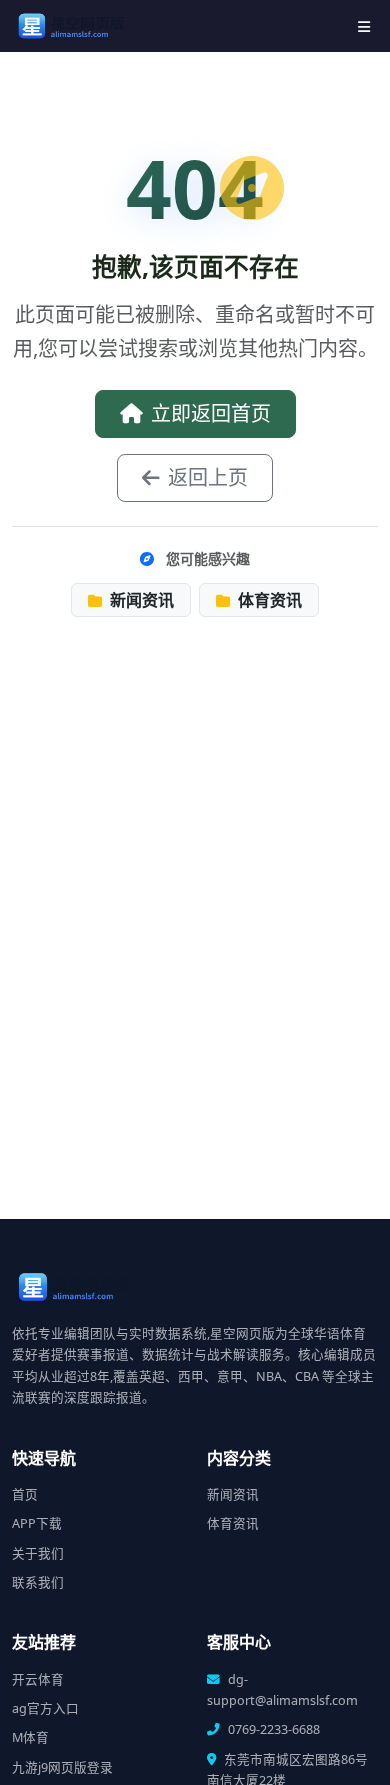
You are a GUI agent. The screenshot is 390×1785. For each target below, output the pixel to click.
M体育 (30, 1737)
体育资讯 (268, 600)
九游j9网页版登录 (62, 1767)
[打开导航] (364, 26)
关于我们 (38, 1553)
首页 (25, 1494)
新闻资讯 (140, 600)
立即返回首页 (211, 413)
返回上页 (208, 477)
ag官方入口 (45, 1708)
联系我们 (38, 1582)
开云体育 (38, 1679)
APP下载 (37, 1523)
